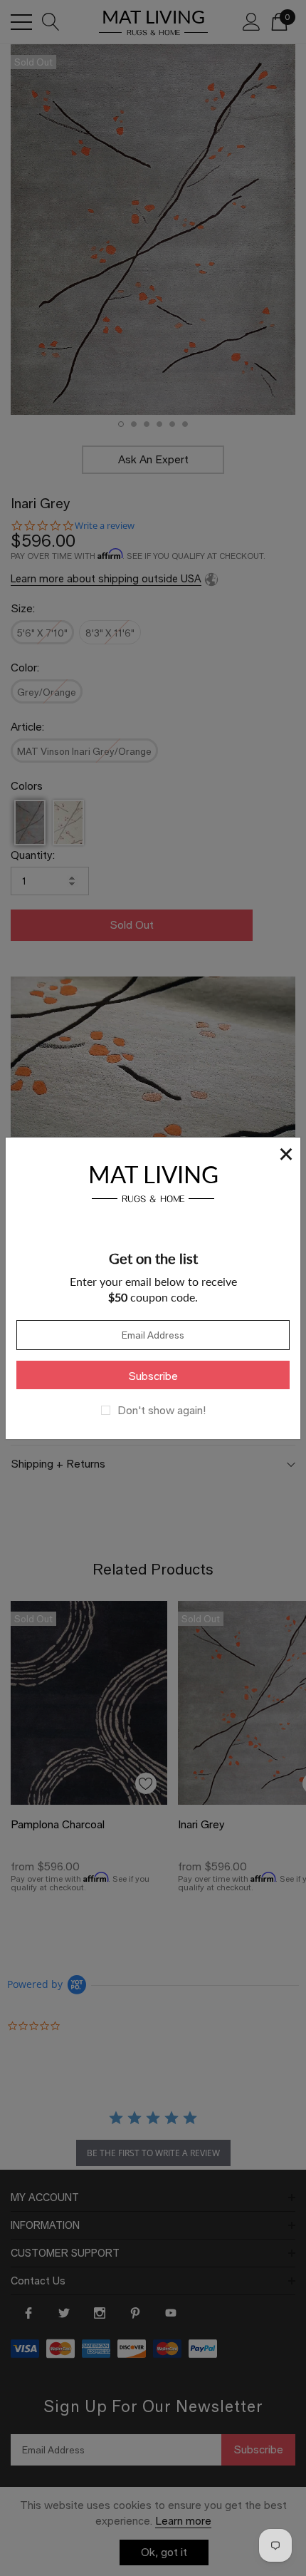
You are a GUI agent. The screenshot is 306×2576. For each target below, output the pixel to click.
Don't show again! (162, 1411)
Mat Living (153, 1181)
